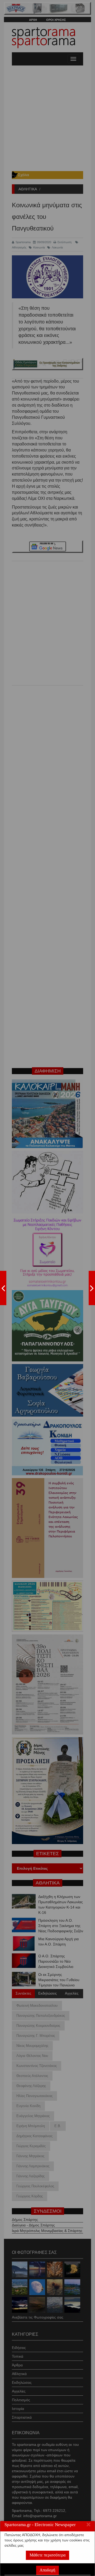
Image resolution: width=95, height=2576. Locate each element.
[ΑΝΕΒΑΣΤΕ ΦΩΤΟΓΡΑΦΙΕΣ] (3, 1288)
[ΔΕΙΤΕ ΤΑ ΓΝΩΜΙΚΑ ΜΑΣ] (92, 1288)
